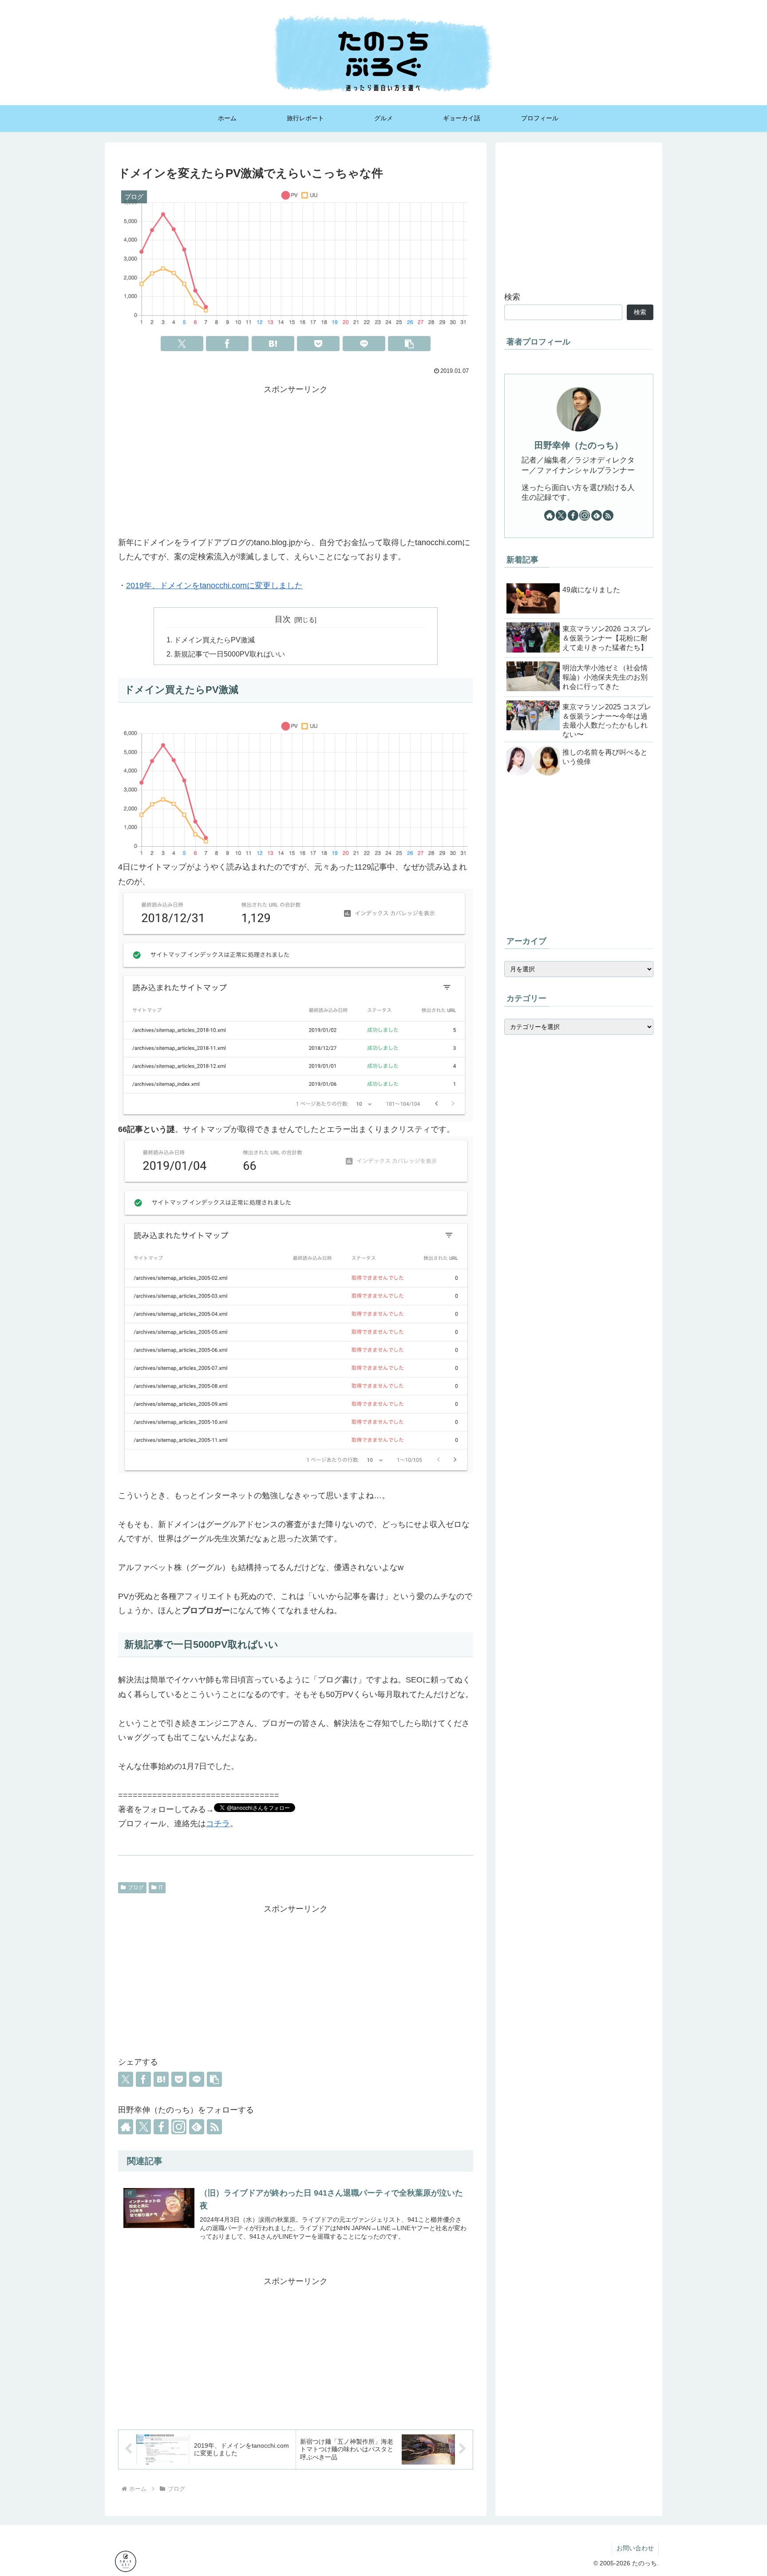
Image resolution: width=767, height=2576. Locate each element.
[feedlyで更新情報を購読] (197, 2127)
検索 (512, 297)
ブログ (136, 1887)
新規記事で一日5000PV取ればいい (229, 654)
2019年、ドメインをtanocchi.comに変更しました (214, 586)
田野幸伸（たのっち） (579, 445)
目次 (283, 619)
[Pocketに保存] (318, 344)
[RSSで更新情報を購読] (214, 2127)
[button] (409, 344)
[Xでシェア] (182, 344)
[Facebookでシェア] (227, 344)
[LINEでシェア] (364, 344)
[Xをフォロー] (143, 2127)
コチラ (218, 1824)
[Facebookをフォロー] (161, 2127)
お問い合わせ (635, 2548)
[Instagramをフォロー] (179, 2127)
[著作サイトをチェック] (126, 2127)
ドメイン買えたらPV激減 (214, 640)
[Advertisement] (296, 459)
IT (161, 1887)
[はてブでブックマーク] (273, 344)
